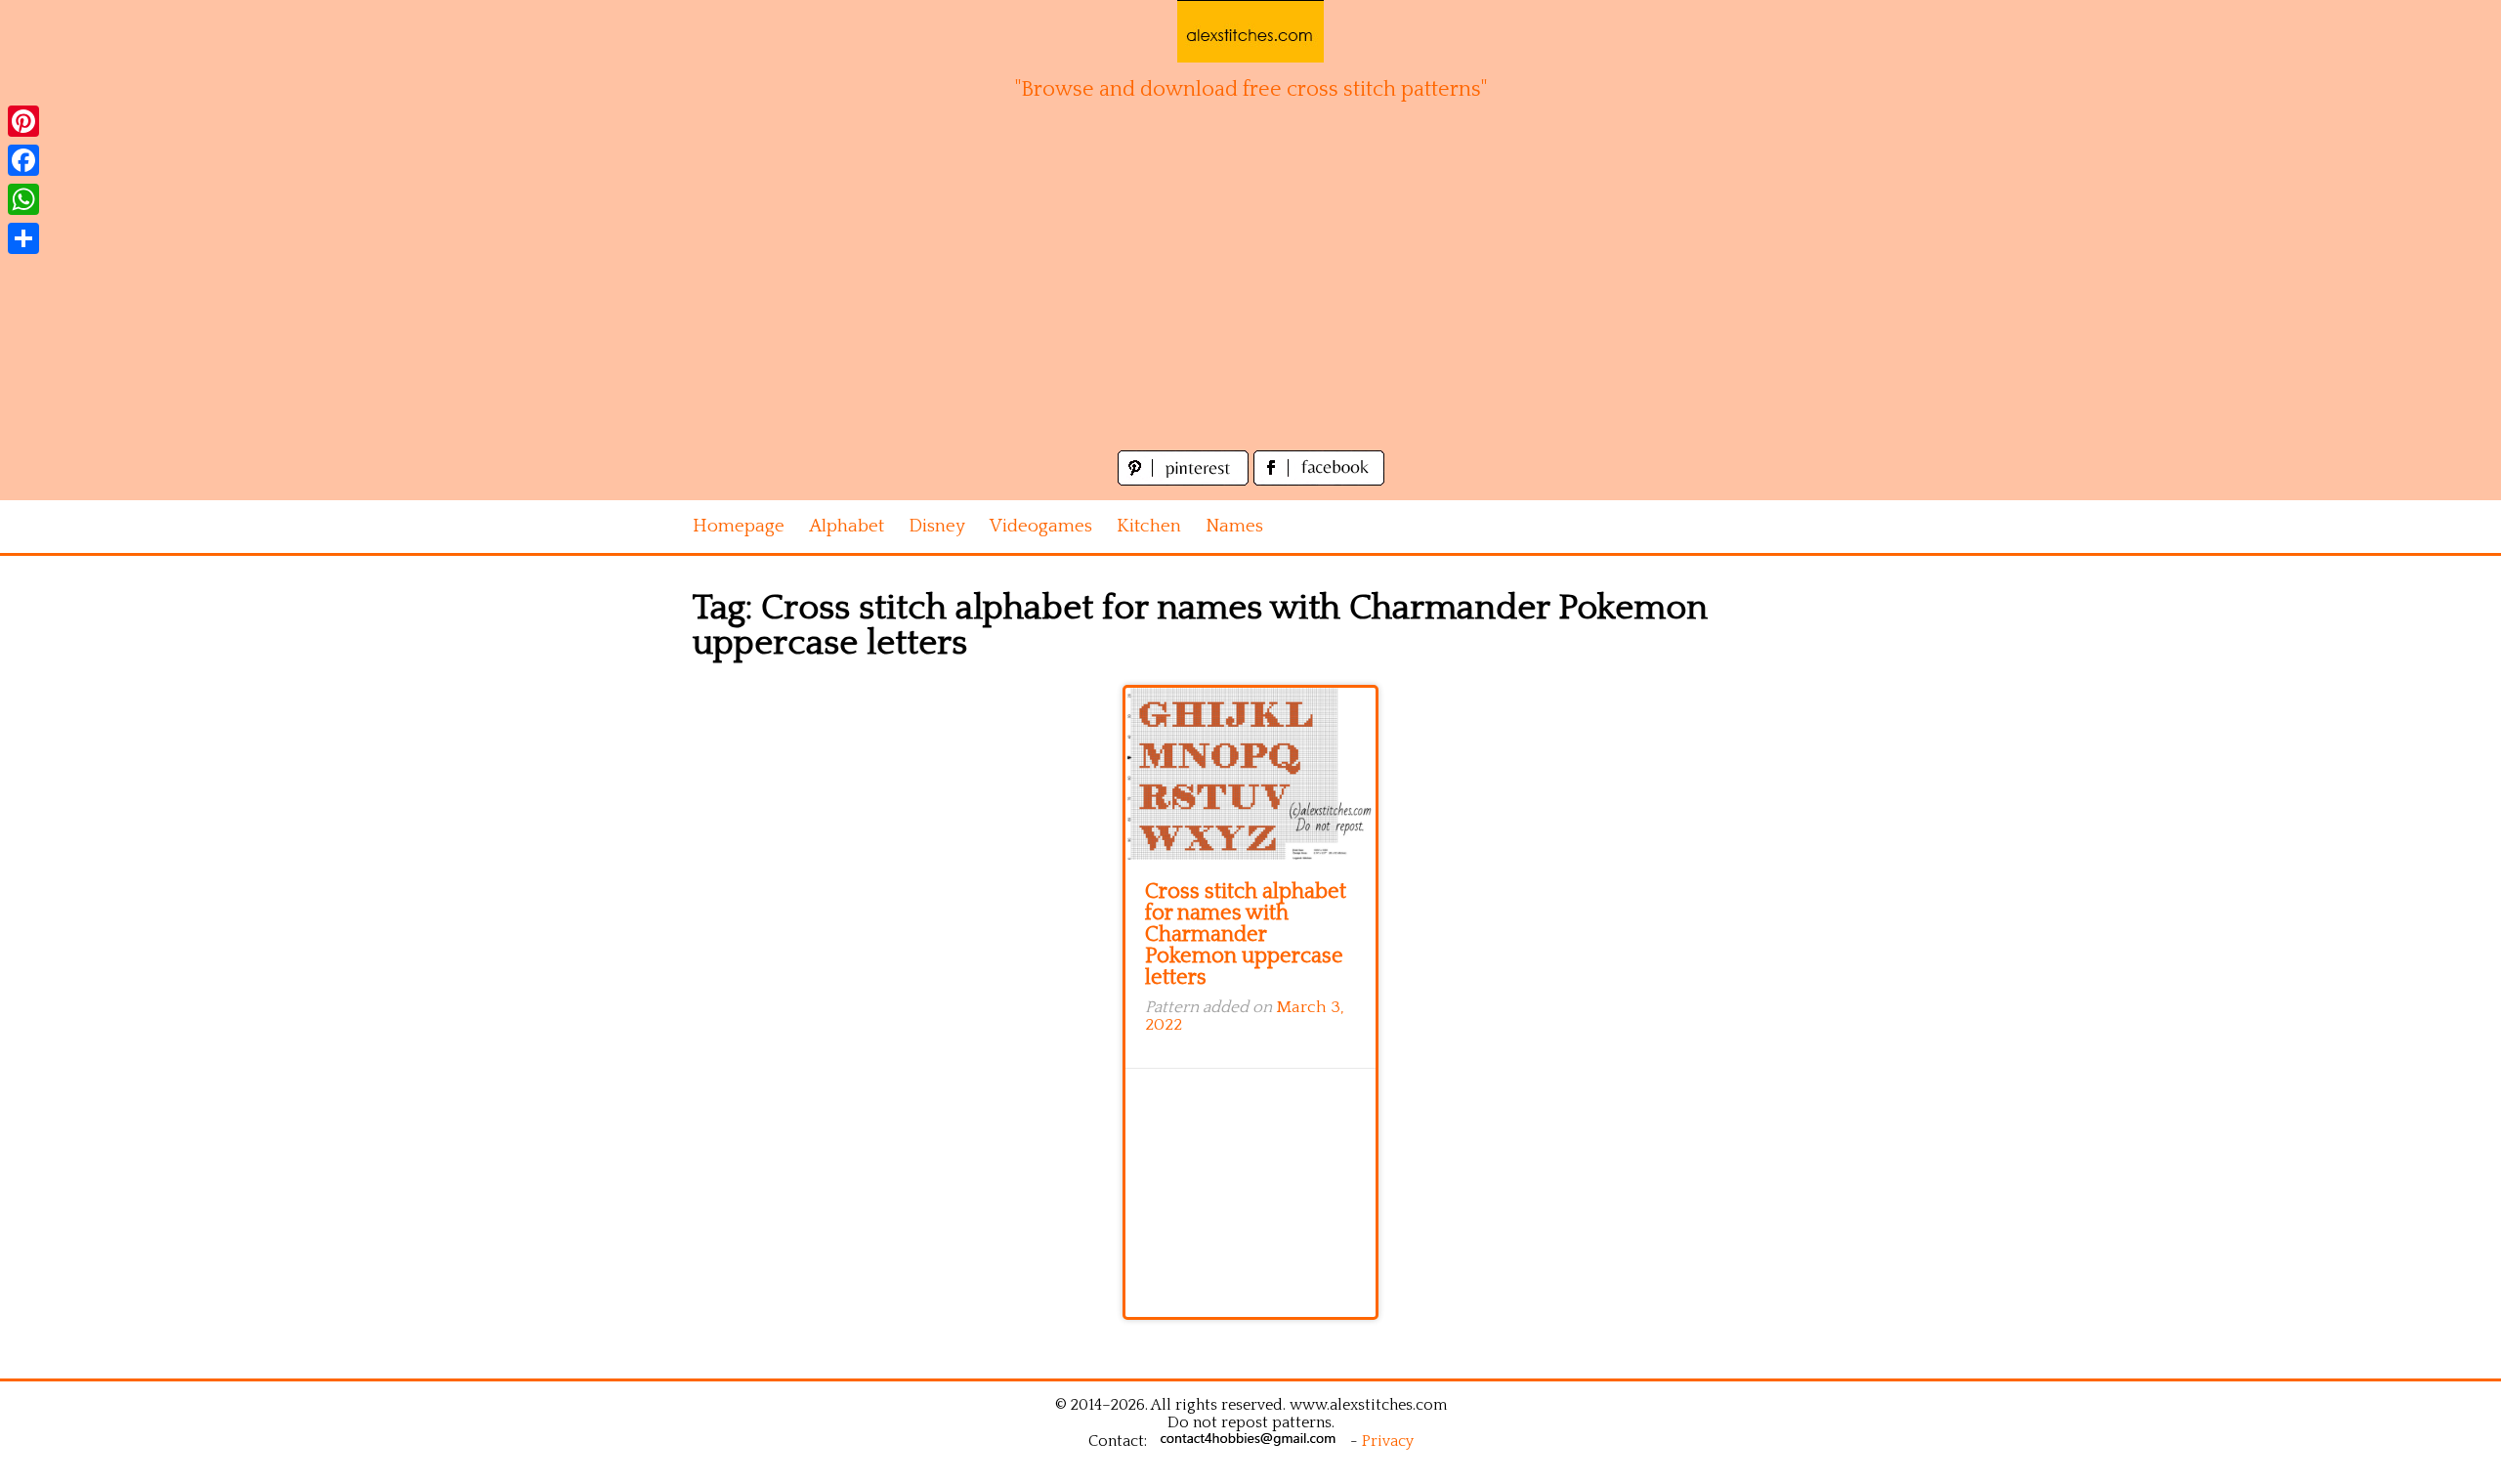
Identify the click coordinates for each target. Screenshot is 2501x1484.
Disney (937, 526)
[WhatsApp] (23, 199)
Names (1234, 526)
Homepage (739, 526)
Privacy (1388, 1441)
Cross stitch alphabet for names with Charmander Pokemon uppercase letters (1246, 934)
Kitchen (1149, 526)
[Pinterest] (23, 121)
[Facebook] (23, 160)
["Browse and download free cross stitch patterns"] (1250, 31)
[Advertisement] (1250, 299)
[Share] (23, 238)
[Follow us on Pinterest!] (1186, 480)
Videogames (1041, 526)
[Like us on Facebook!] (1319, 480)
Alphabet (847, 526)
